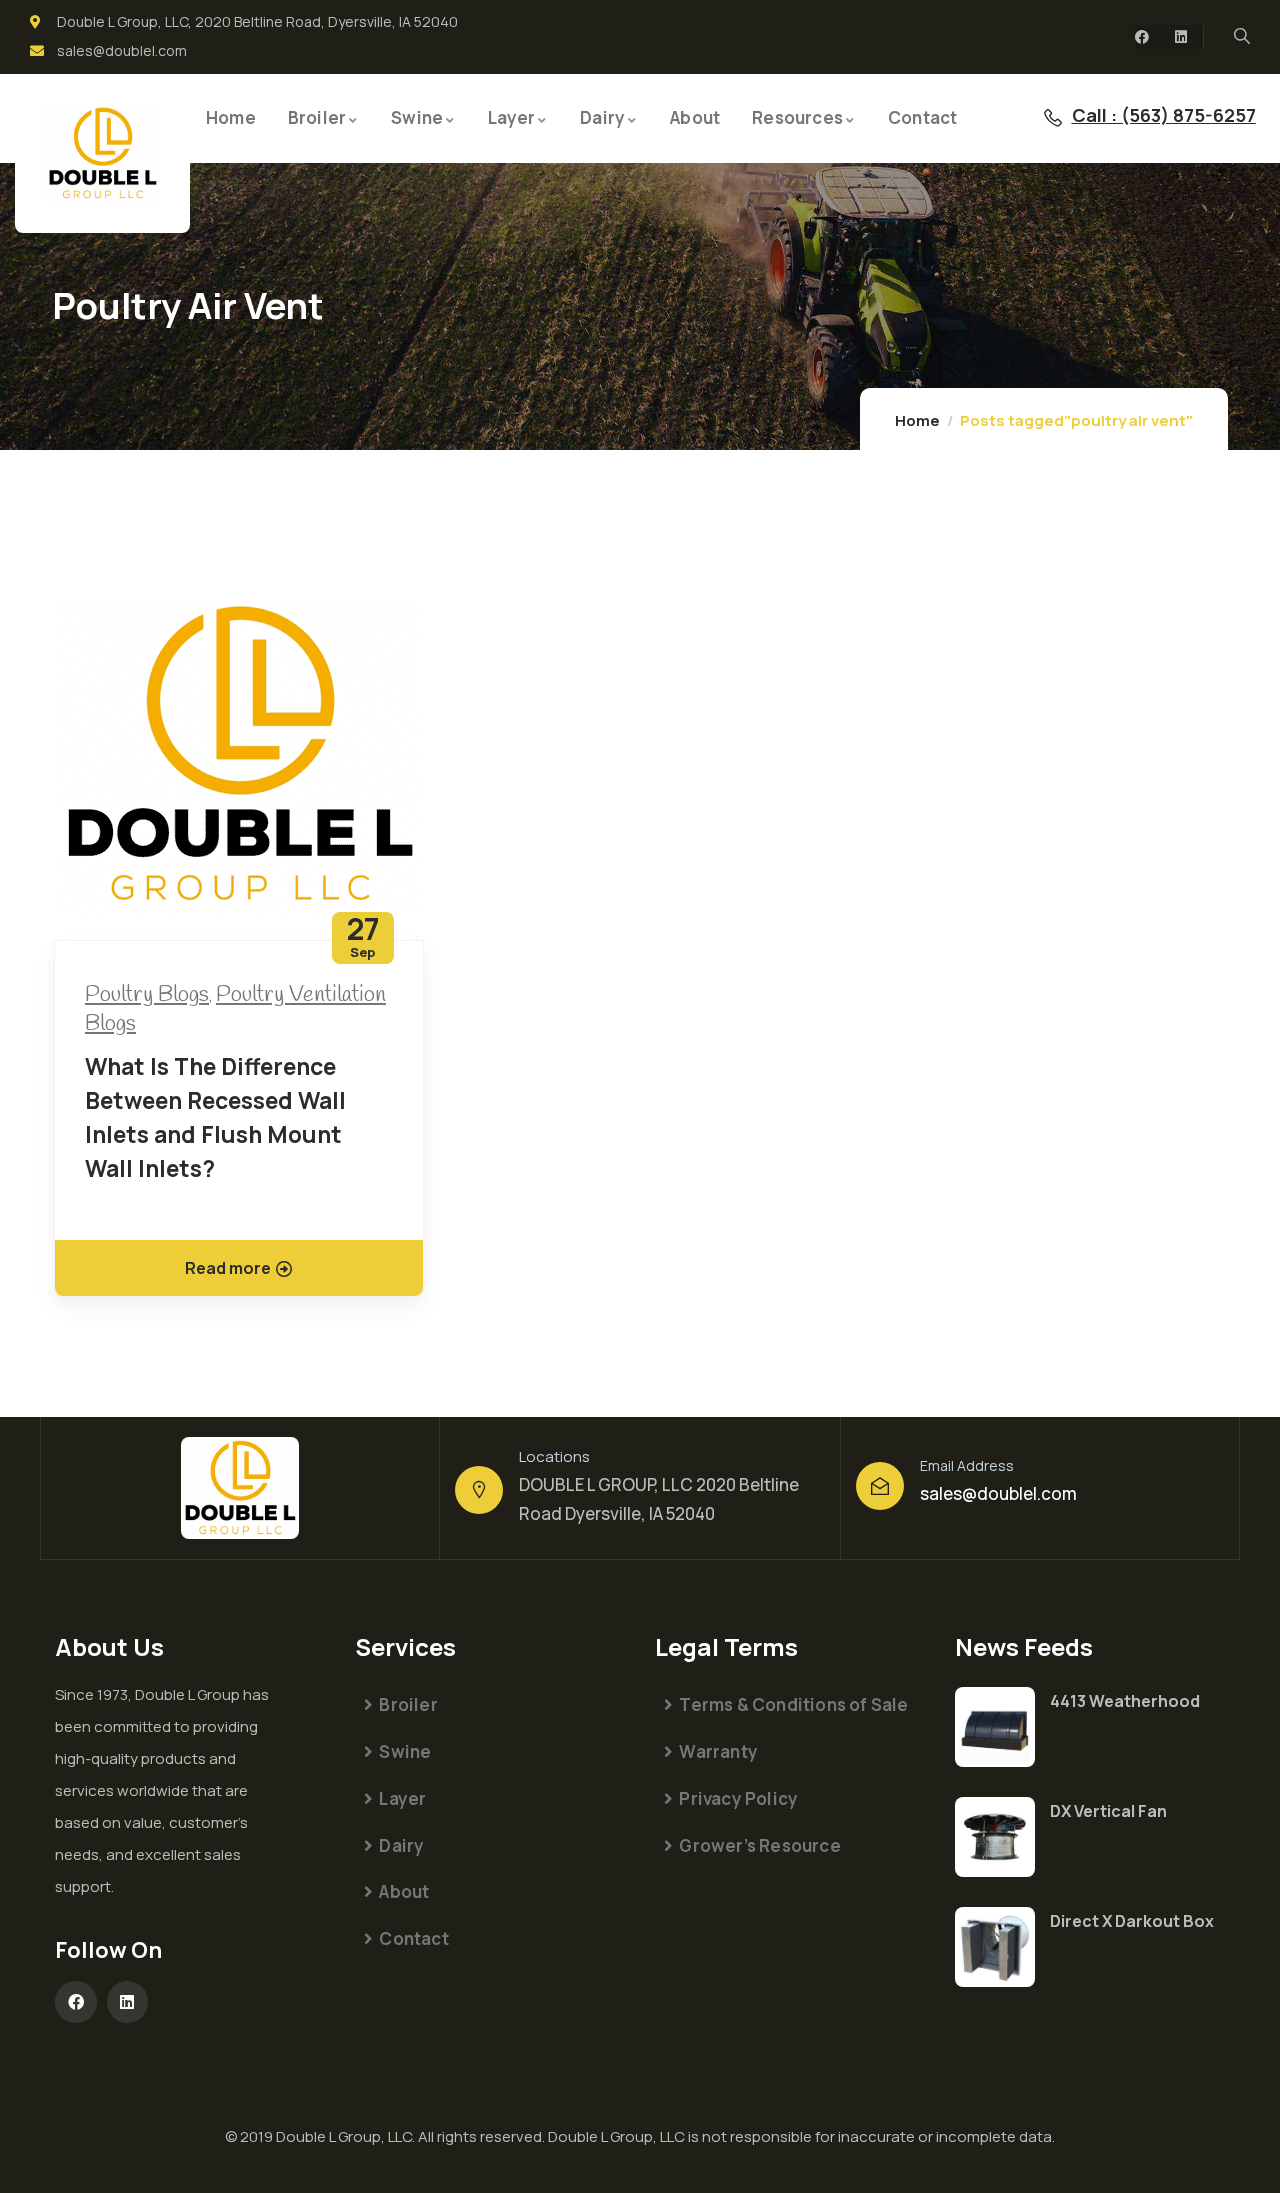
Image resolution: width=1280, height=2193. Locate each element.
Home (917, 420)
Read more (228, 1268)
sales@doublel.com (998, 1493)
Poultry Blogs (147, 995)
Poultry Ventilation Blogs (235, 1009)
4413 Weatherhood (1125, 1701)
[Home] (102, 154)
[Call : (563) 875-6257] (1053, 118)
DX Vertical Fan (1108, 1811)
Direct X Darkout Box (1132, 1921)
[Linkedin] (1181, 37)
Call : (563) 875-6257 (1164, 115)
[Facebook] (1142, 37)
